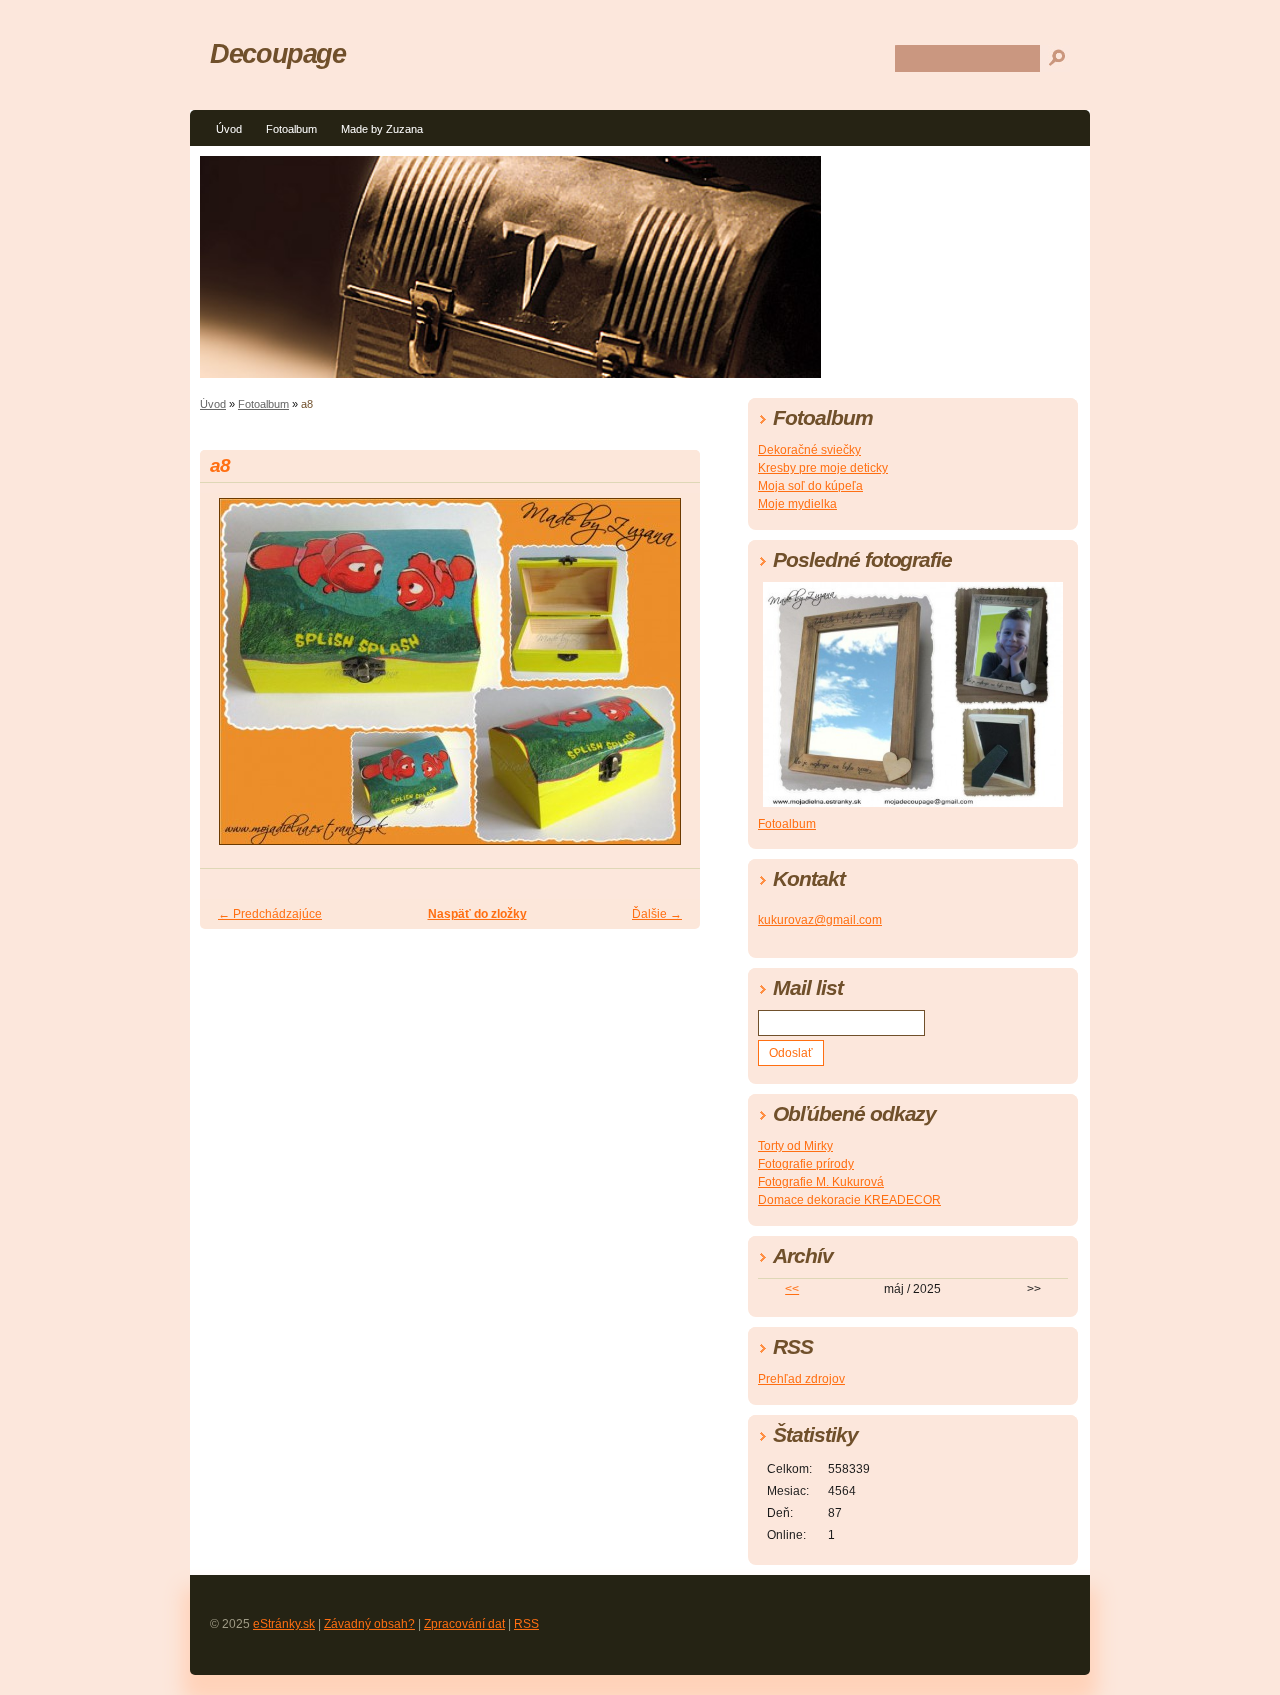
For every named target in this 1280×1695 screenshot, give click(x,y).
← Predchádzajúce (270, 914)
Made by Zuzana (382, 129)
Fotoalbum (291, 129)
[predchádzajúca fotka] (232, 680)
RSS (526, 1624)
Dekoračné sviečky (809, 450)
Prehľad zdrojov (801, 1379)
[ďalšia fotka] (667, 680)
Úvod (229, 129)
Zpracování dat (464, 1624)
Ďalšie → (657, 914)
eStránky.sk (284, 1624)
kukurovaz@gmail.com (820, 920)
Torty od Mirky (795, 1146)
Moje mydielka (797, 504)
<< (792, 1289)
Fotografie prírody (806, 1164)
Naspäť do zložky (477, 914)
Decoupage (278, 53)
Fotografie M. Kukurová (821, 1182)
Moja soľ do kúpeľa (810, 486)
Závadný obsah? (369, 1624)
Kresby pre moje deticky (823, 468)
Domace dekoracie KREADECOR (849, 1200)
